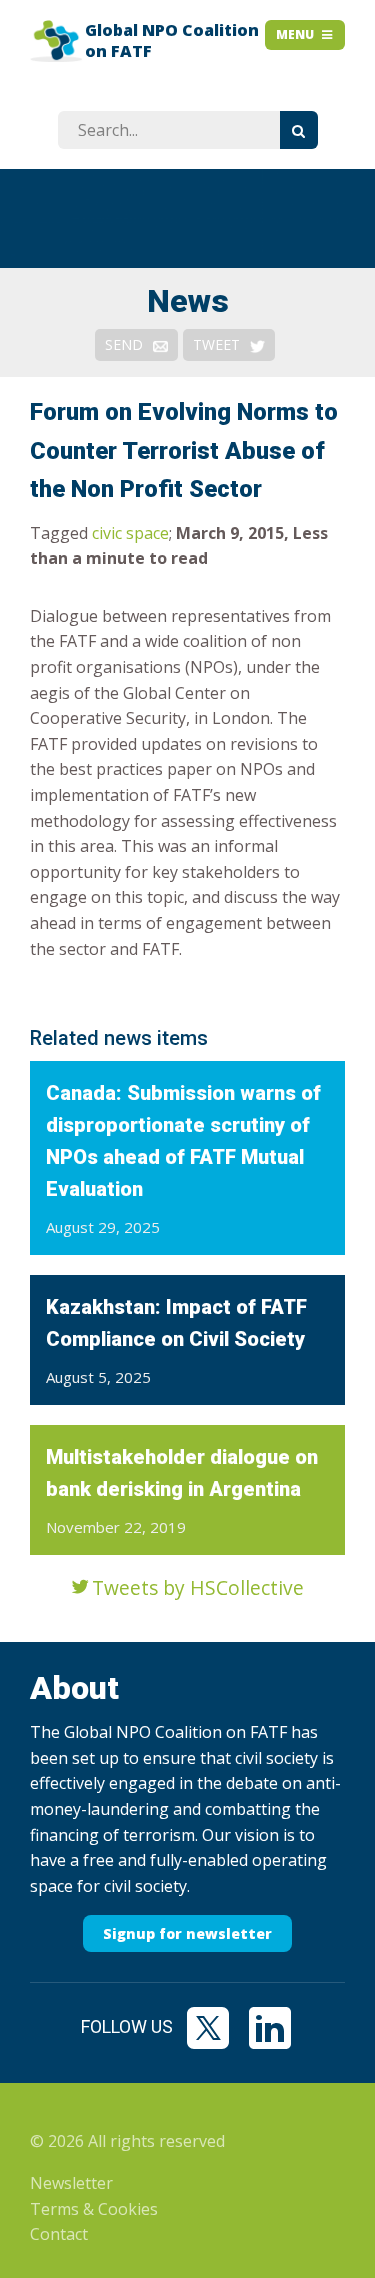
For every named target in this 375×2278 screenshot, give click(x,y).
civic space (130, 533)
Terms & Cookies (94, 2209)
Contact (59, 2234)
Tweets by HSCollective (198, 1587)
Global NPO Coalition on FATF (172, 41)
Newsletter (71, 2183)
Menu (295, 34)
